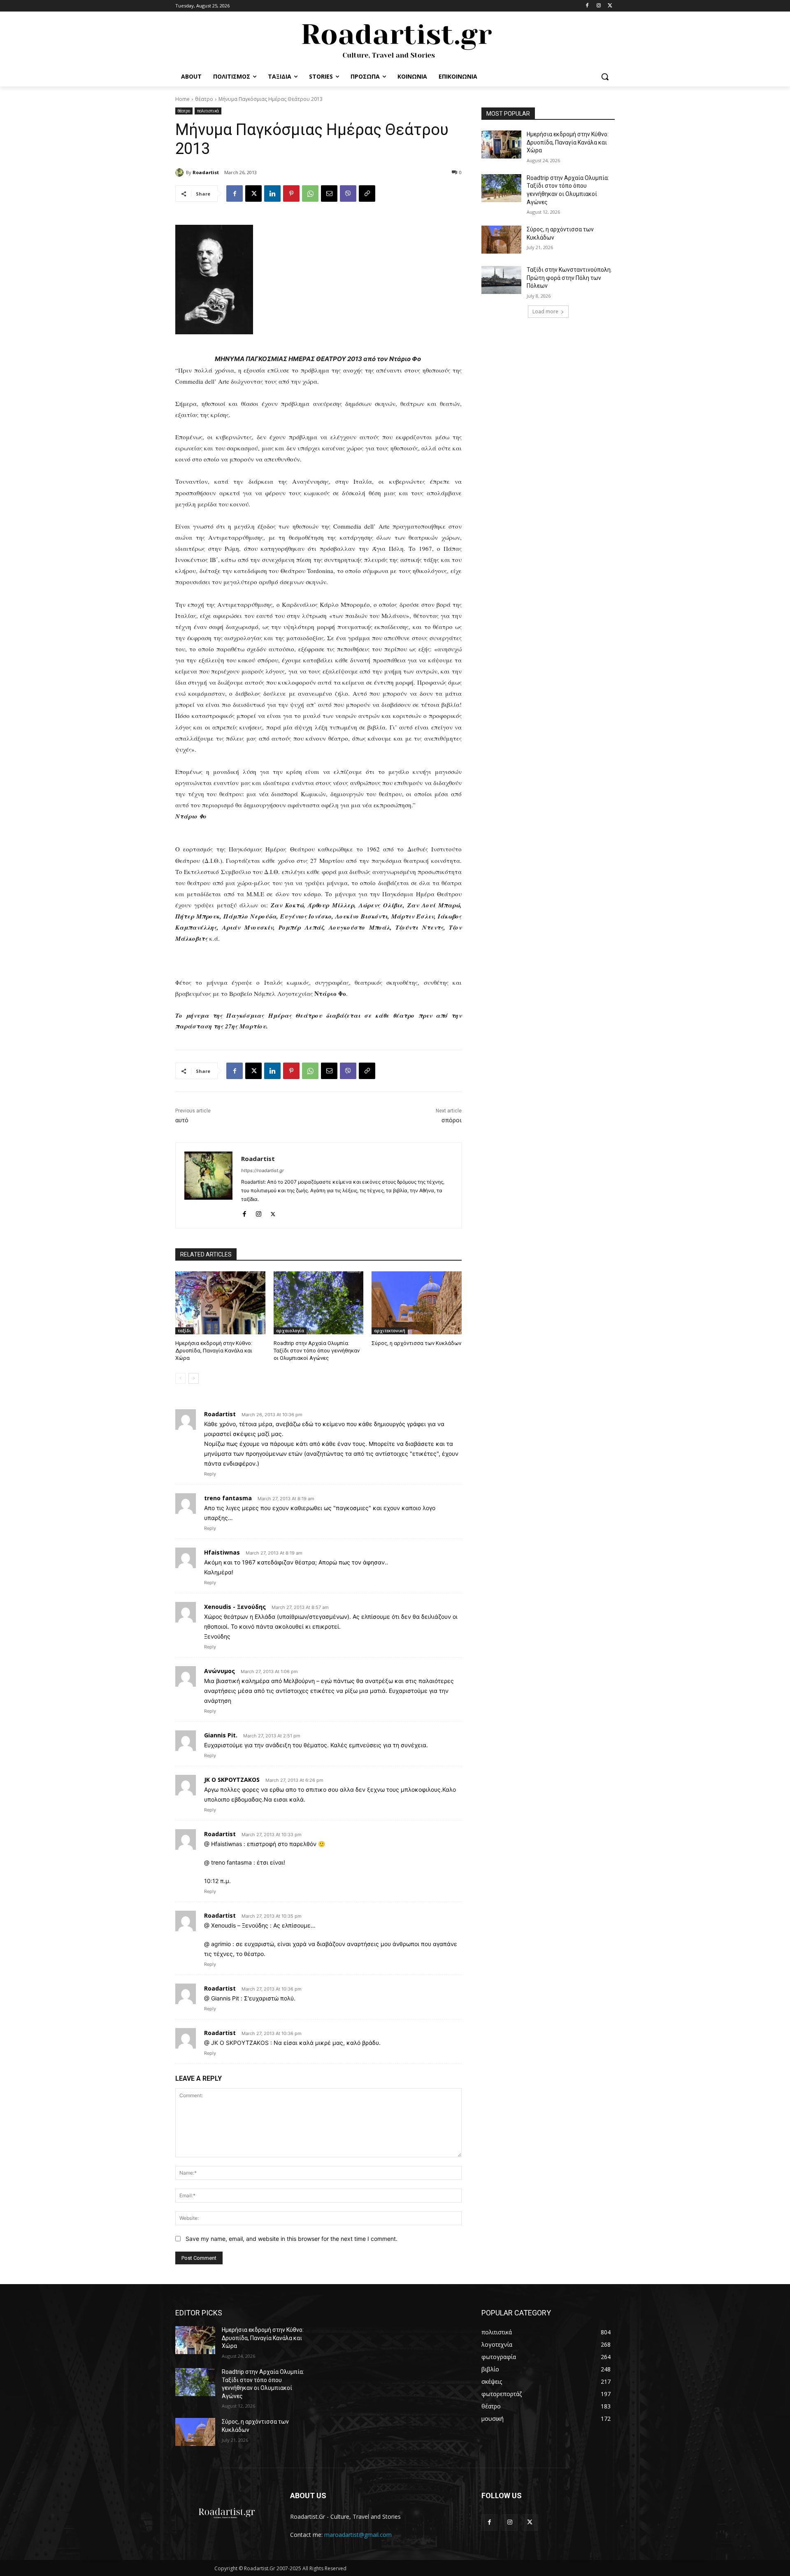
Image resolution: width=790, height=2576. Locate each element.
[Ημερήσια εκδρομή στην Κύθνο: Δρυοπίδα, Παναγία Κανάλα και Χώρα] (220, 1303)
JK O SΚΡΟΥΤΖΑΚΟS (232, 1780)
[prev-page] (180, 1378)
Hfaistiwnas (222, 1552)
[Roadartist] (181, 173)
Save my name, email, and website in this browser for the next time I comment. (292, 2239)
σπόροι (452, 1120)
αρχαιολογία (290, 1331)
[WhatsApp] (310, 193)
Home (182, 99)
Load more (545, 311)
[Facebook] (587, 6)
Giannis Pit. (221, 1735)
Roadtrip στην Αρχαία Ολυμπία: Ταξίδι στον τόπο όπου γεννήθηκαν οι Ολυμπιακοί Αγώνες (317, 1351)
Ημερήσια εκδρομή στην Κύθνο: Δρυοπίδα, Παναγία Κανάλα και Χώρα (214, 1351)
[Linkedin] (272, 193)
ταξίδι (184, 1331)
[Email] (329, 193)
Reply (210, 1474)
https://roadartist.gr (263, 1170)
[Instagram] (598, 6)
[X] (610, 6)
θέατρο (204, 99)
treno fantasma (228, 1498)
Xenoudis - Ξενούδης (235, 1607)
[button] (605, 77)
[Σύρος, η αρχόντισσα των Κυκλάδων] (417, 1303)
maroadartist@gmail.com (358, 2535)
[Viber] (348, 193)
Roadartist (206, 172)
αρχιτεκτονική (390, 1331)
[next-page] (194, 1378)
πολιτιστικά (208, 111)
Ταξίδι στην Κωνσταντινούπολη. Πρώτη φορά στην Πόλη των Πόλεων (569, 278)
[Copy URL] (367, 193)
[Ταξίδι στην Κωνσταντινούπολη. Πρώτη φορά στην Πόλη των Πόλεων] (501, 280)
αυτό (182, 1120)
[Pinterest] (291, 193)
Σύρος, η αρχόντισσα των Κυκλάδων (416, 1343)
